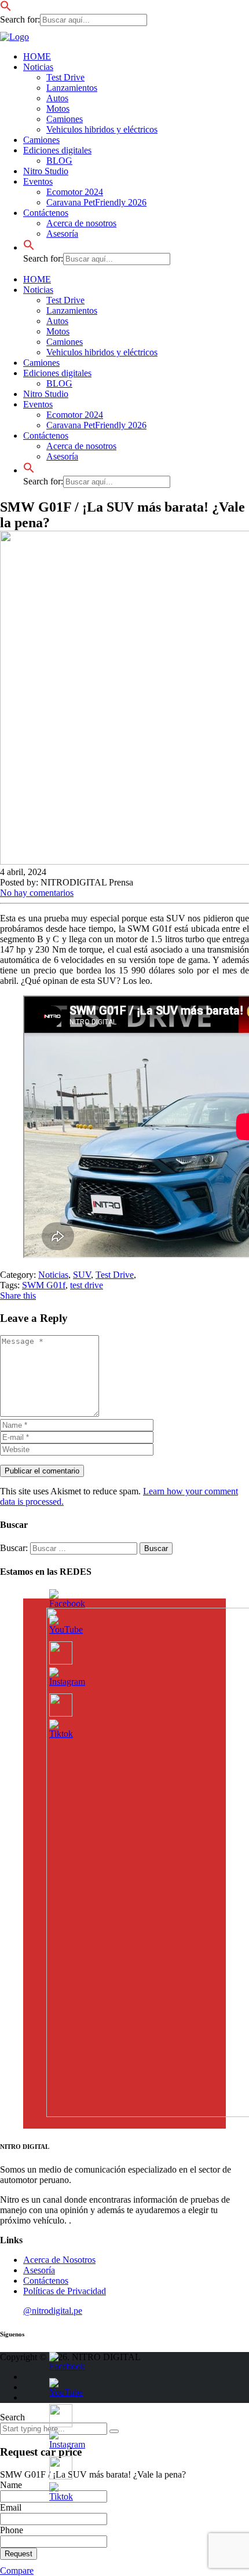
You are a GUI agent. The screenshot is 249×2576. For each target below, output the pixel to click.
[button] (6, 8)
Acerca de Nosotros (59, 2260)
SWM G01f (44, 1285)
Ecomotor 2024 (75, 192)
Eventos (38, 181)
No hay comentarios (37, 893)
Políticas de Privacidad (65, 2291)
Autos (57, 98)
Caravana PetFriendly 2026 (96, 202)
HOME (37, 56)
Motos (58, 109)
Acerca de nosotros (81, 223)
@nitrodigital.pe (53, 2311)
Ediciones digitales (57, 150)
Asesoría (62, 234)
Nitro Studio (46, 171)
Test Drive (65, 77)
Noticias (38, 67)
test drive (87, 1285)
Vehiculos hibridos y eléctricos (102, 129)
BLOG (59, 161)
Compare (17, 2571)
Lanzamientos (72, 88)
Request (19, 2554)
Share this (18, 1296)
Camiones (65, 119)
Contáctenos (46, 213)
